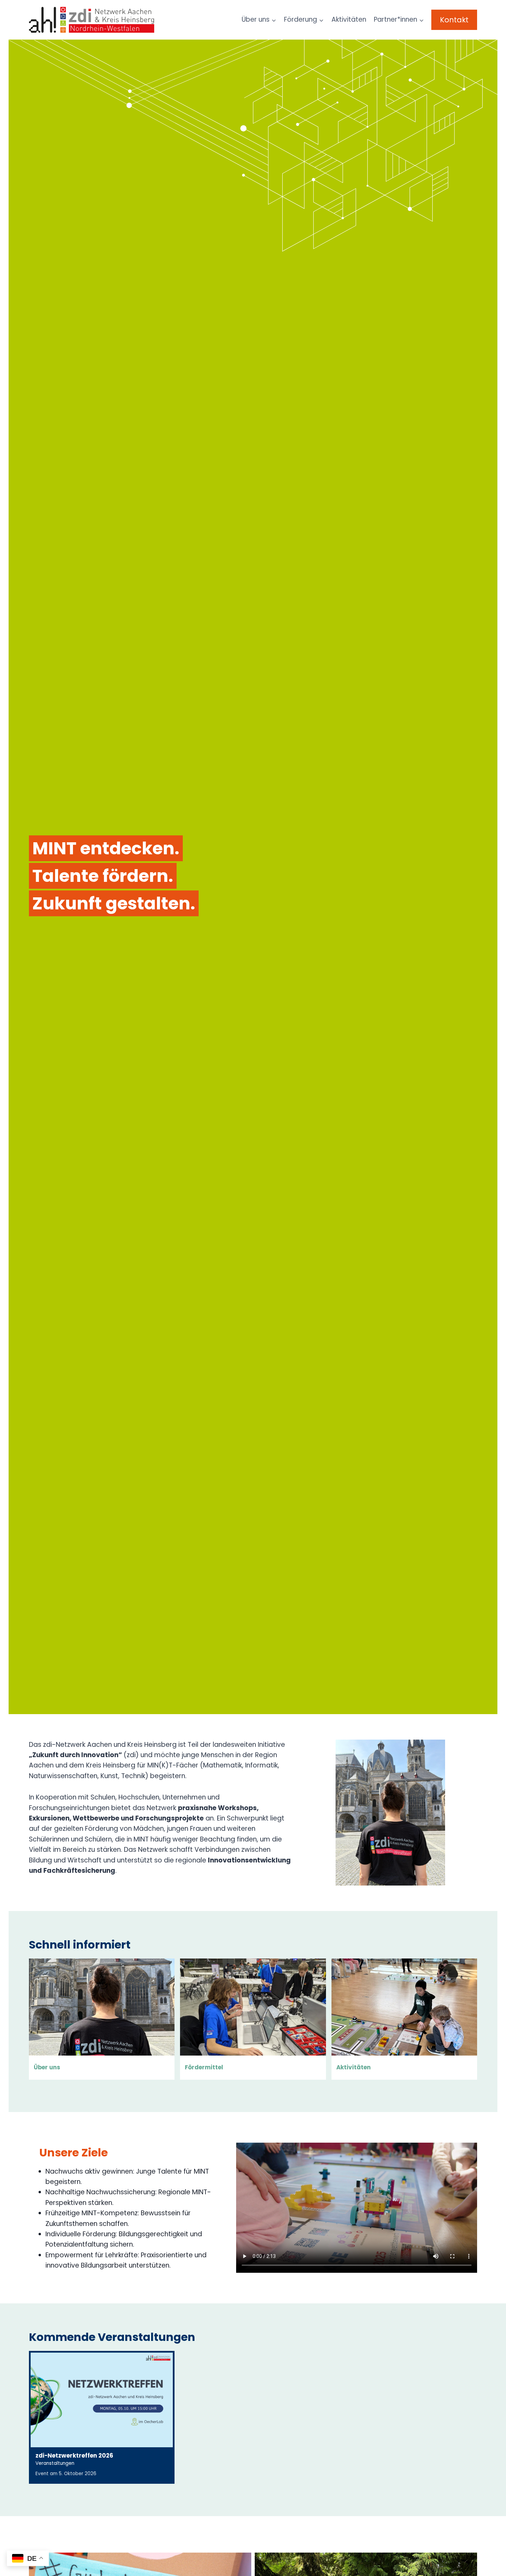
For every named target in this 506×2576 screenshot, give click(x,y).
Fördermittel (204, 2067)
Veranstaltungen (55, 2463)
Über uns (47, 2067)
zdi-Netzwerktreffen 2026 (74, 2456)
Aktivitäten (349, 19)
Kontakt (454, 20)
